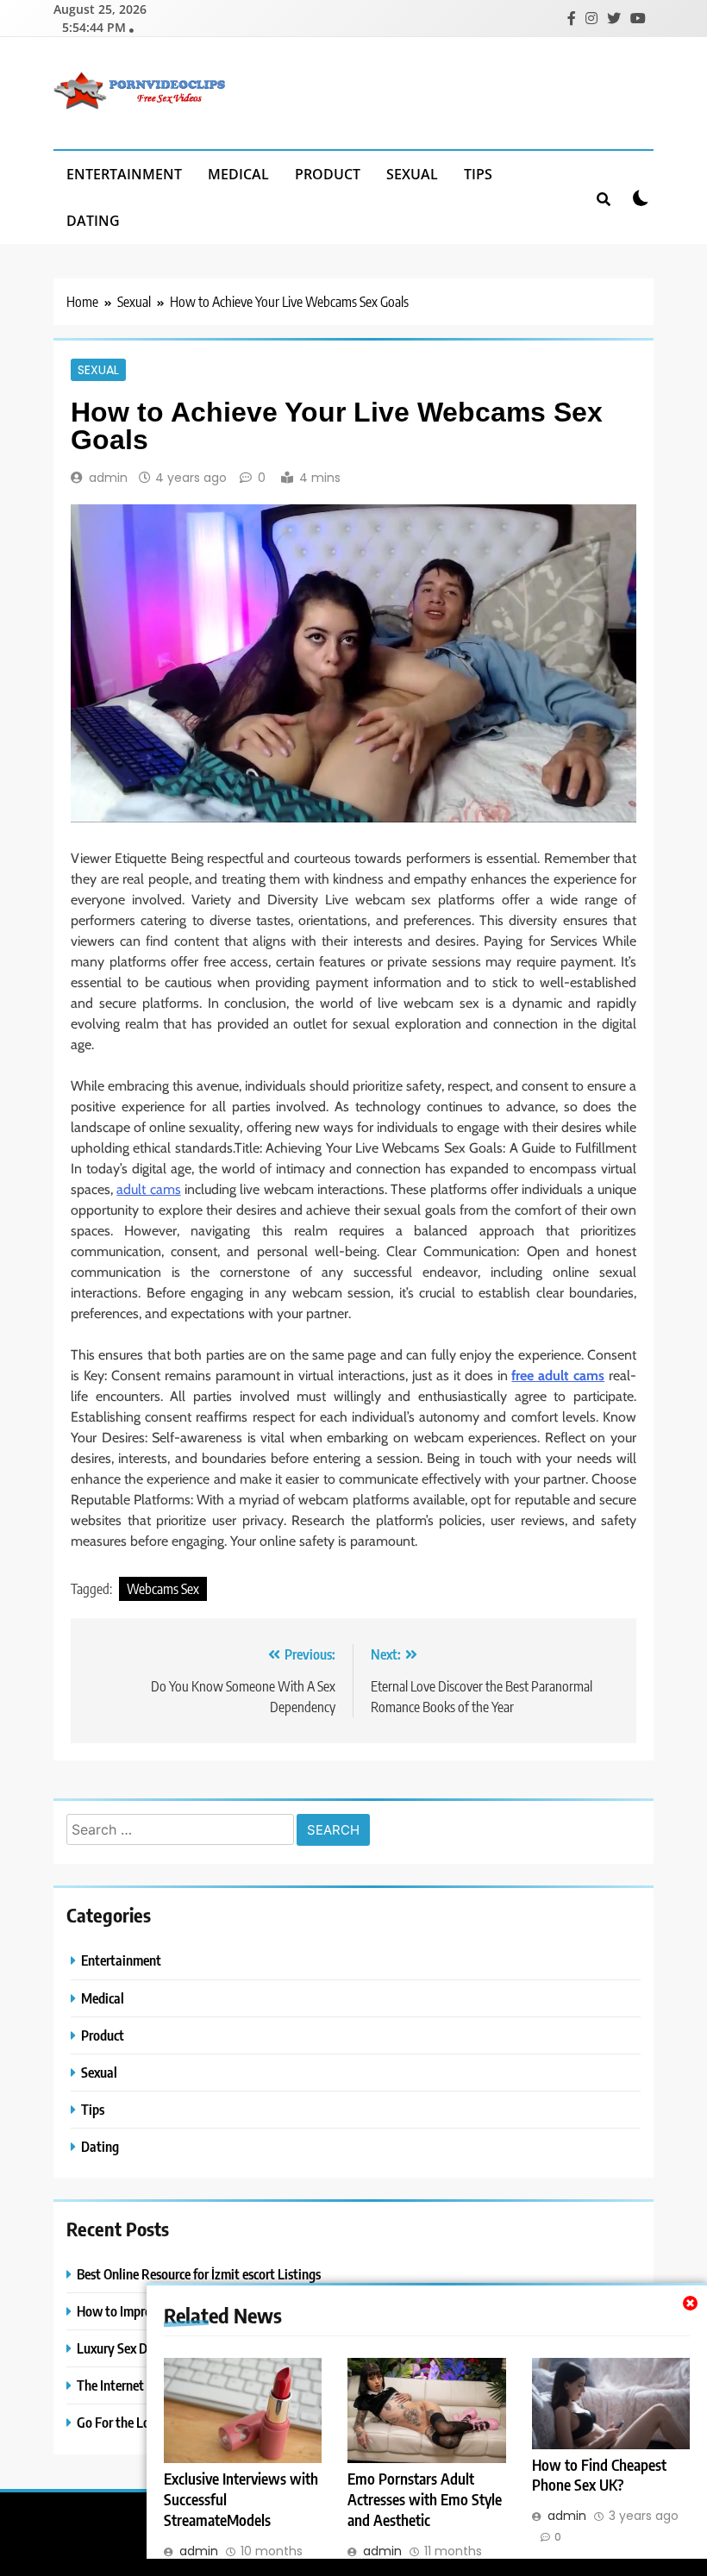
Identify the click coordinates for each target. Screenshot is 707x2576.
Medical (238, 174)
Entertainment (124, 174)
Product (328, 174)
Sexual (412, 174)
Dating (93, 221)
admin (108, 478)
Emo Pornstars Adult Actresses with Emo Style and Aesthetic (425, 2499)
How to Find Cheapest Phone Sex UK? (599, 2475)
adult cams (148, 1189)
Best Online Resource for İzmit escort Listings (199, 2274)
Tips (478, 174)
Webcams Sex (163, 1589)
